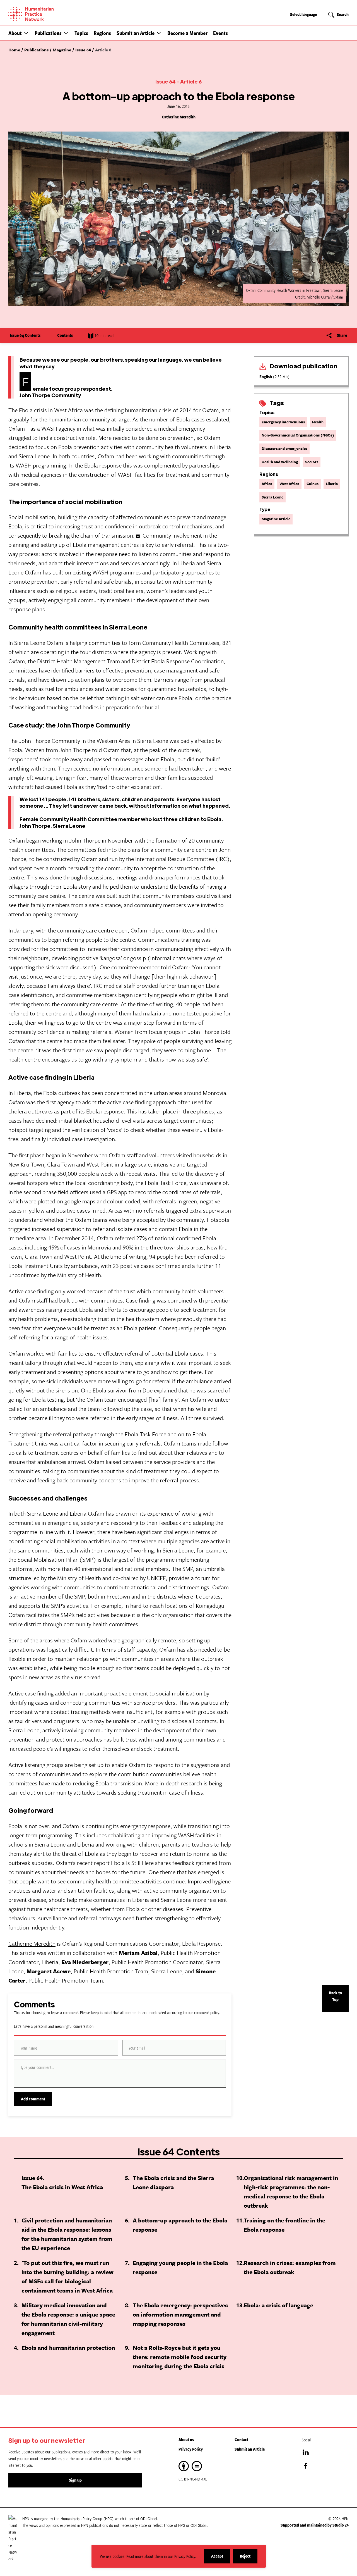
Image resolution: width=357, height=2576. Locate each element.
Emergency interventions (283, 422)
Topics (81, 33)
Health (318, 422)
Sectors (312, 462)
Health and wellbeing (280, 462)
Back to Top (335, 1996)
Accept (221, 2558)
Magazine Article (276, 519)
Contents (65, 335)
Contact (241, 2440)
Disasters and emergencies (284, 449)
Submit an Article (136, 33)
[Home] (50, 14)
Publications (48, 33)
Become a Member (187, 33)
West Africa (289, 484)
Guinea (313, 484)
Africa (267, 484)
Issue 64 (166, 81)
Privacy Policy (191, 2449)
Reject (249, 2558)
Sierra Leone (272, 497)
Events (220, 33)
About (15, 33)
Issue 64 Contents (25, 335)
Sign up (75, 2480)
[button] (26, 33)
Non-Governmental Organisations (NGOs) (298, 435)
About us (186, 2440)
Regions (102, 33)
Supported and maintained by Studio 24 (315, 2525)
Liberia (332, 484)
